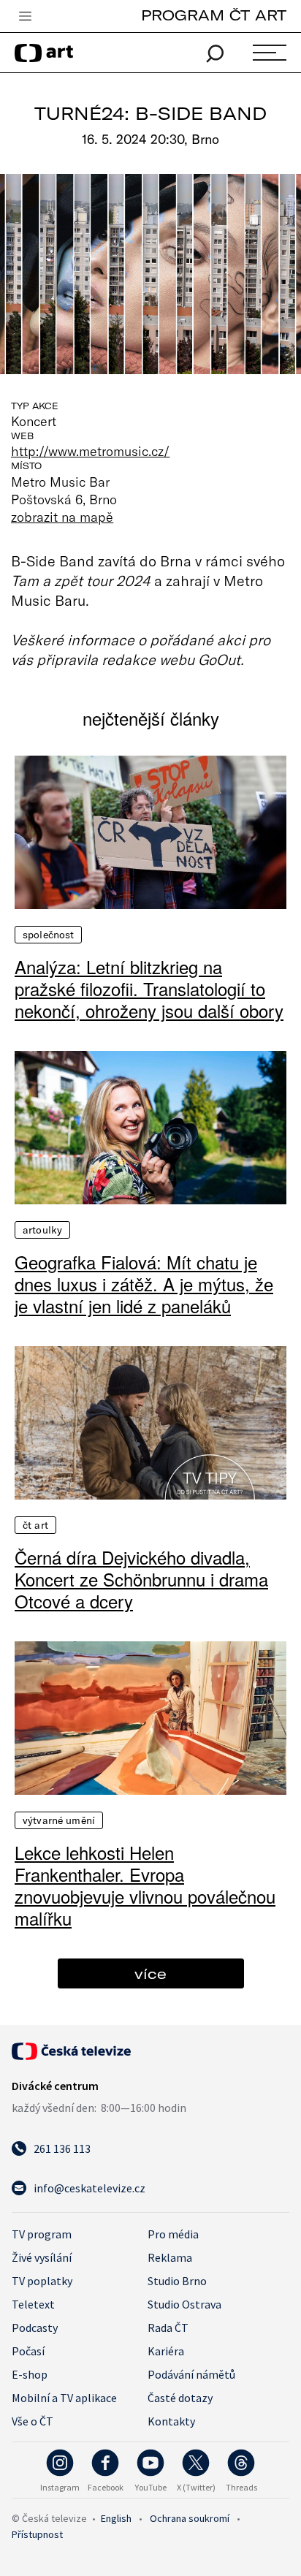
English (116, 2518)
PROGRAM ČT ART (214, 15)
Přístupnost (37, 2534)
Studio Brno (177, 2281)
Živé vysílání (42, 2257)
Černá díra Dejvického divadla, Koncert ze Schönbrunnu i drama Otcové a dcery (141, 1579)
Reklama (170, 2257)
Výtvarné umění (59, 1820)
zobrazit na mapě (62, 517)
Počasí (28, 2351)
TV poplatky (42, 2281)
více (150, 1973)
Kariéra (166, 2351)
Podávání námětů (191, 2374)
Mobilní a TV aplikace (64, 2398)
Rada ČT (168, 2328)
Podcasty (35, 2328)
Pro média (173, 2234)
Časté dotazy (180, 2398)
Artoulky (42, 1230)
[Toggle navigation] (25, 17)
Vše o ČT (33, 2421)
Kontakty (171, 2421)
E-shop (30, 2374)
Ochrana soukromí (190, 2518)
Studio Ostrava (184, 2304)
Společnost (48, 935)
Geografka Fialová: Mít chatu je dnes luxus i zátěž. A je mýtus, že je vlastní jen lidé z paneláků (144, 1284)
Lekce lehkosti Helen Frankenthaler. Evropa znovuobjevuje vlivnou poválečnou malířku (145, 1885)
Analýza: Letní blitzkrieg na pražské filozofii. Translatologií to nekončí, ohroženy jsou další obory (149, 989)
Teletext (33, 2304)
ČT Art (35, 1525)
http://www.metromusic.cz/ (90, 451)
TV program (42, 2234)
